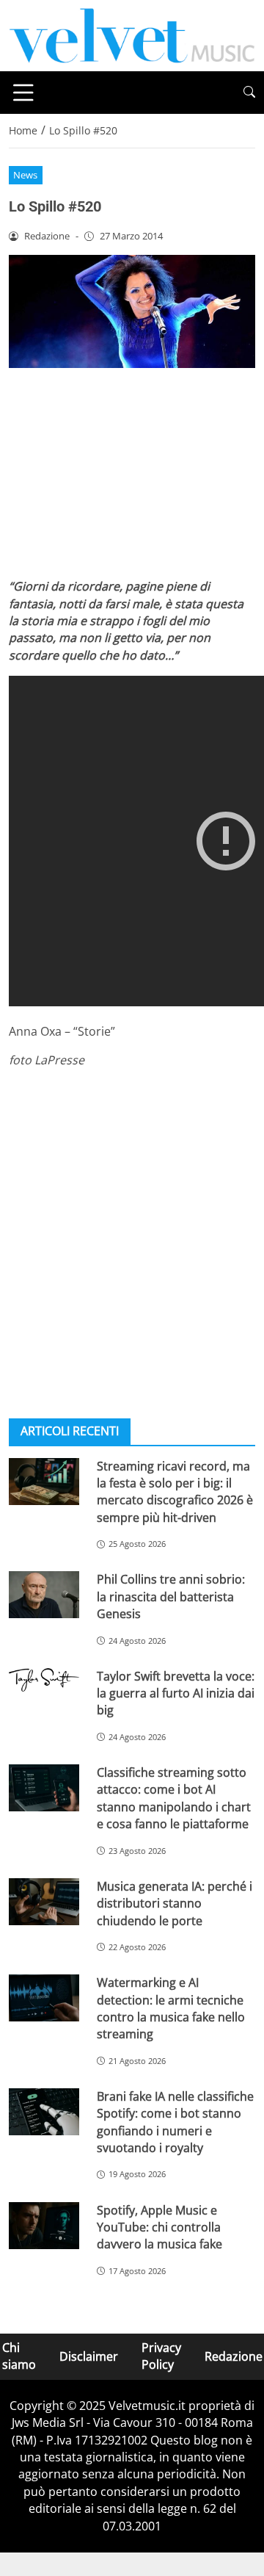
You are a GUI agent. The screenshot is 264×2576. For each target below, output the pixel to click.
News (25, 175)
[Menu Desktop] (23, 93)
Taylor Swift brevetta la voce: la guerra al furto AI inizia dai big (176, 1693)
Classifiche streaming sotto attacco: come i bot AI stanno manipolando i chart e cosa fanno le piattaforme (174, 1798)
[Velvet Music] (132, 35)
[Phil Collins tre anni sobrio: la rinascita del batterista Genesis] (44, 1595)
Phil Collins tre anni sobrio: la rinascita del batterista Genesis (171, 1597)
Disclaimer (89, 2356)
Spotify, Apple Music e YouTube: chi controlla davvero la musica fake (159, 2227)
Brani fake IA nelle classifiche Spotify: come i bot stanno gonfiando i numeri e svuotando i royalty (175, 2122)
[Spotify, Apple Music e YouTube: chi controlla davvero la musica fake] (44, 2226)
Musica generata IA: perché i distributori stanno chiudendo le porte (175, 1904)
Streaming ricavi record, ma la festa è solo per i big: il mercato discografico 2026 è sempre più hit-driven (175, 1492)
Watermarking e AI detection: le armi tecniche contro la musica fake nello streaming (171, 2008)
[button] (249, 92)
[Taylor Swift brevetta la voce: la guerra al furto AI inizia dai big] (44, 1680)
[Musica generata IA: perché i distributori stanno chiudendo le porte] (44, 1902)
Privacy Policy (161, 2356)
